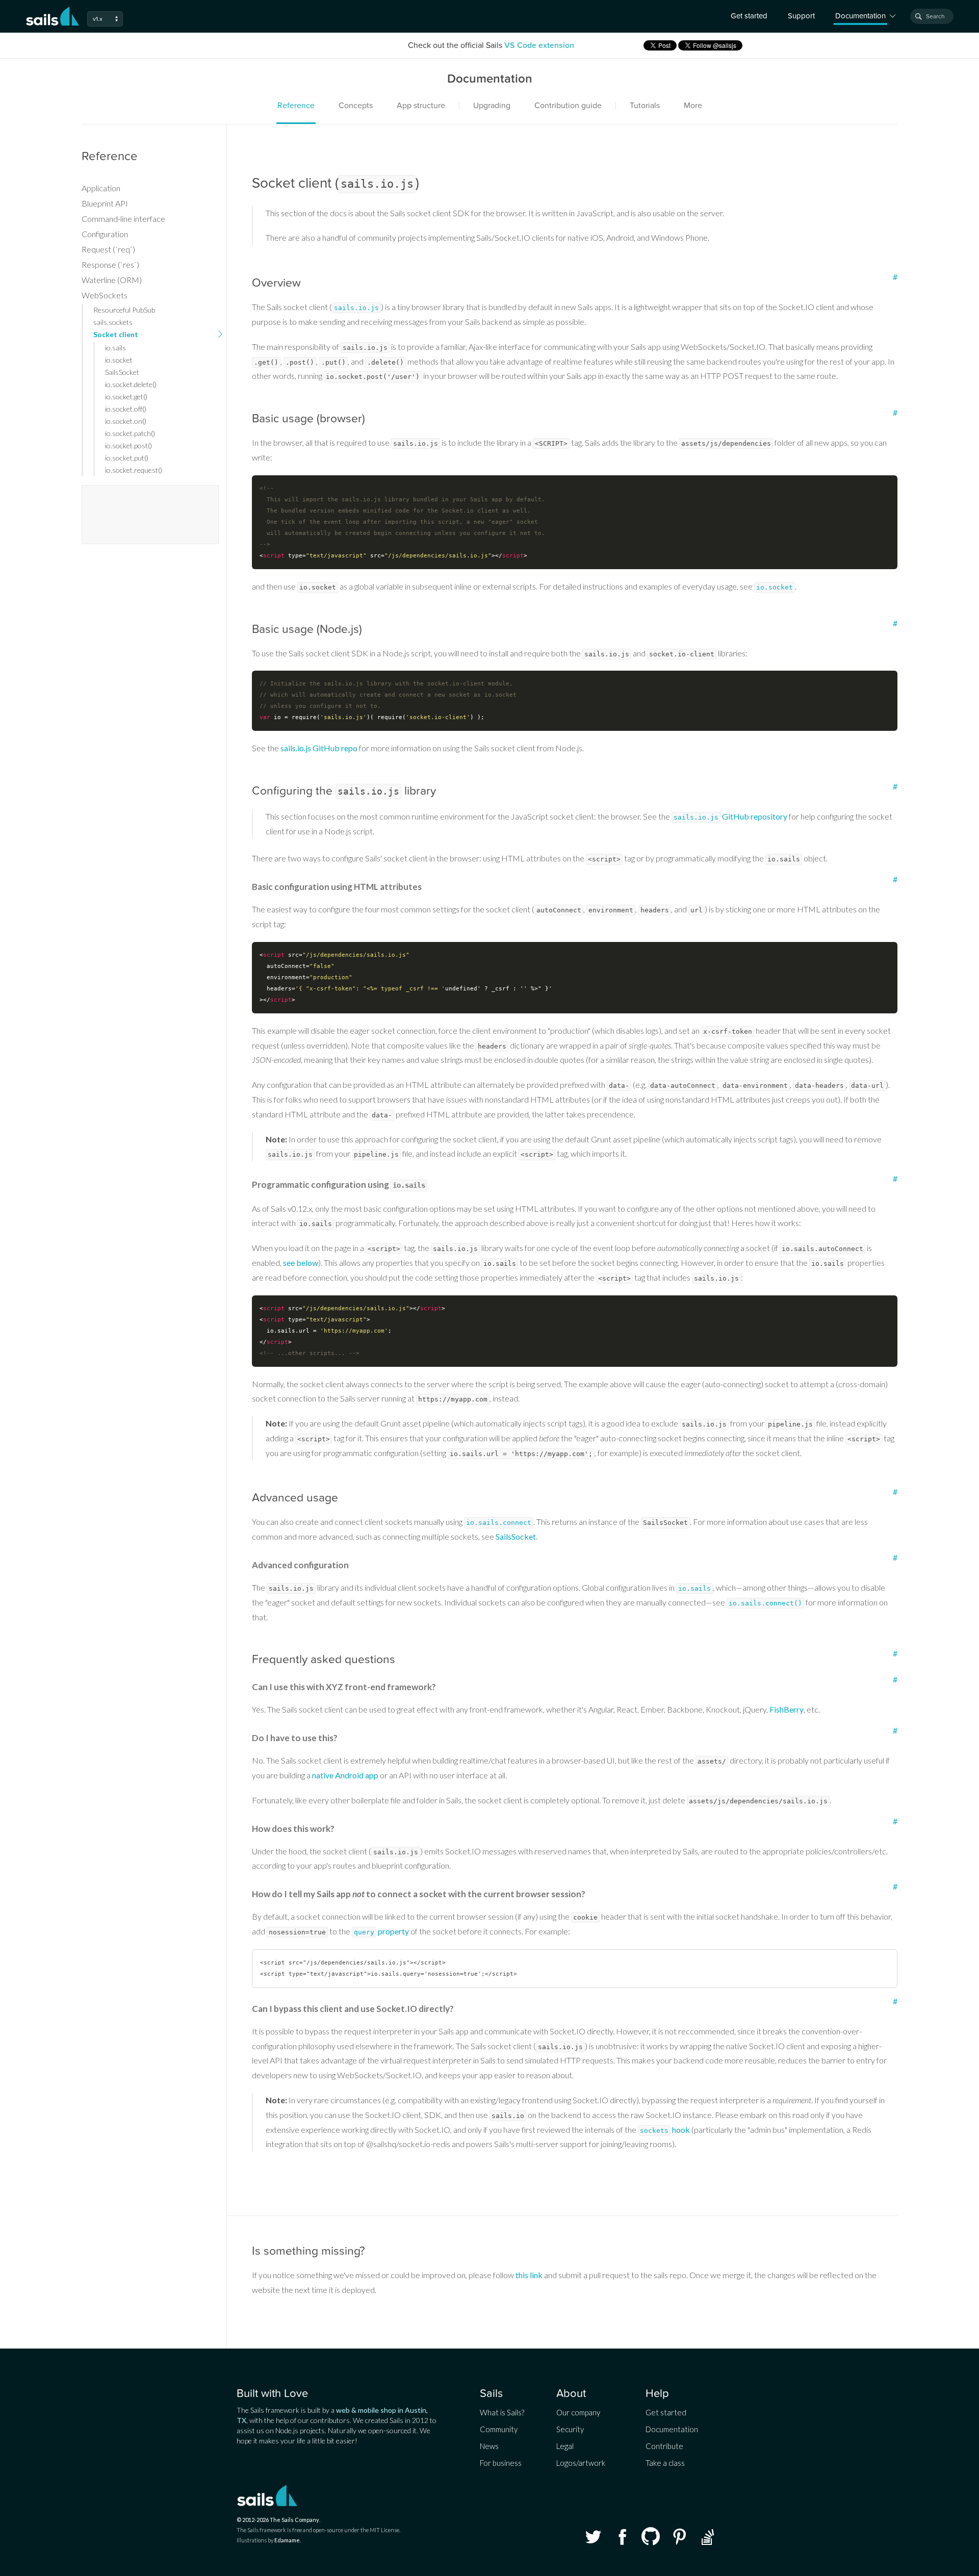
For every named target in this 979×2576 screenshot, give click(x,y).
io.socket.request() (134, 470)
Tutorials (645, 106)
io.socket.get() (126, 397)
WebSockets (105, 295)
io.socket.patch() (130, 433)
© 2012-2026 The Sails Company (278, 2520)
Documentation (672, 2429)
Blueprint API (105, 203)
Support (801, 16)
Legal (565, 2446)
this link (529, 2275)
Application (101, 188)
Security (570, 2429)
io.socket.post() (128, 445)
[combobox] (932, 16)
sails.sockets (113, 322)
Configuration (105, 234)
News (489, 2446)
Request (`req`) (108, 249)
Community (499, 2429)
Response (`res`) (110, 264)
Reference (296, 106)
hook (665, 2129)
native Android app (345, 1775)
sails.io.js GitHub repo (319, 748)
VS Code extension (539, 45)
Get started (749, 16)
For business (501, 2463)
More (693, 106)
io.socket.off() (126, 409)
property (381, 1931)
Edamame (287, 2540)
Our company (578, 2412)
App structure (421, 106)
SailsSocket (516, 1536)
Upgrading (492, 106)
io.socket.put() (127, 458)
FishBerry (787, 1709)
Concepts (356, 106)
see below (301, 1263)
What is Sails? (502, 2412)
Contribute (664, 2446)
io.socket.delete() (131, 384)
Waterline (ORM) (112, 280)
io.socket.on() (126, 421)
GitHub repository (730, 816)
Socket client (116, 334)
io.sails (115, 348)
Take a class (665, 2463)
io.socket (119, 360)
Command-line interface (123, 219)
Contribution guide (568, 106)
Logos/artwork (581, 2463)
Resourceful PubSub (124, 310)
